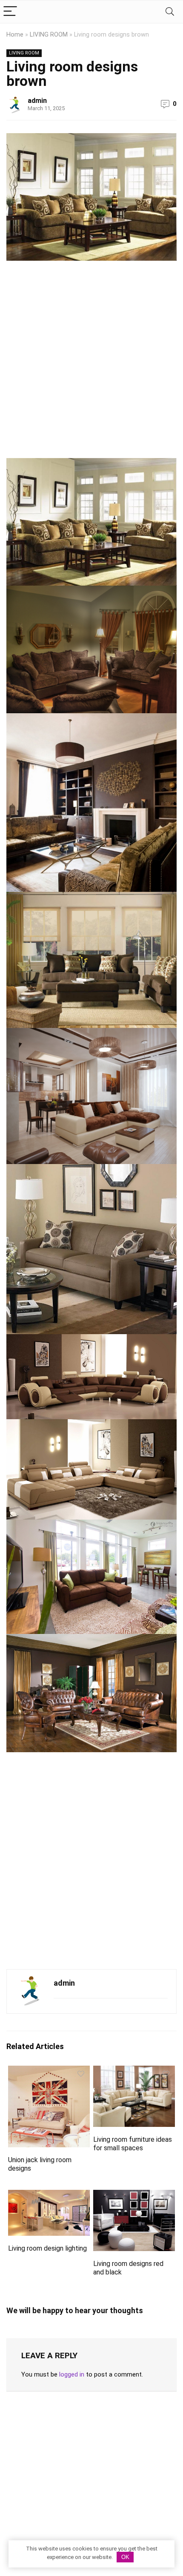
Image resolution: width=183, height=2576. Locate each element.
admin (37, 101)
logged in (72, 2374)
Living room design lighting (47, 2248)
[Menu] (10, 12)
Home (15, 35)
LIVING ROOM (49, 35)
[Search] (170, 12)
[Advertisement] (91, 363)
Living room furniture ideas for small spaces (133, 2144)
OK (125, 2557)
